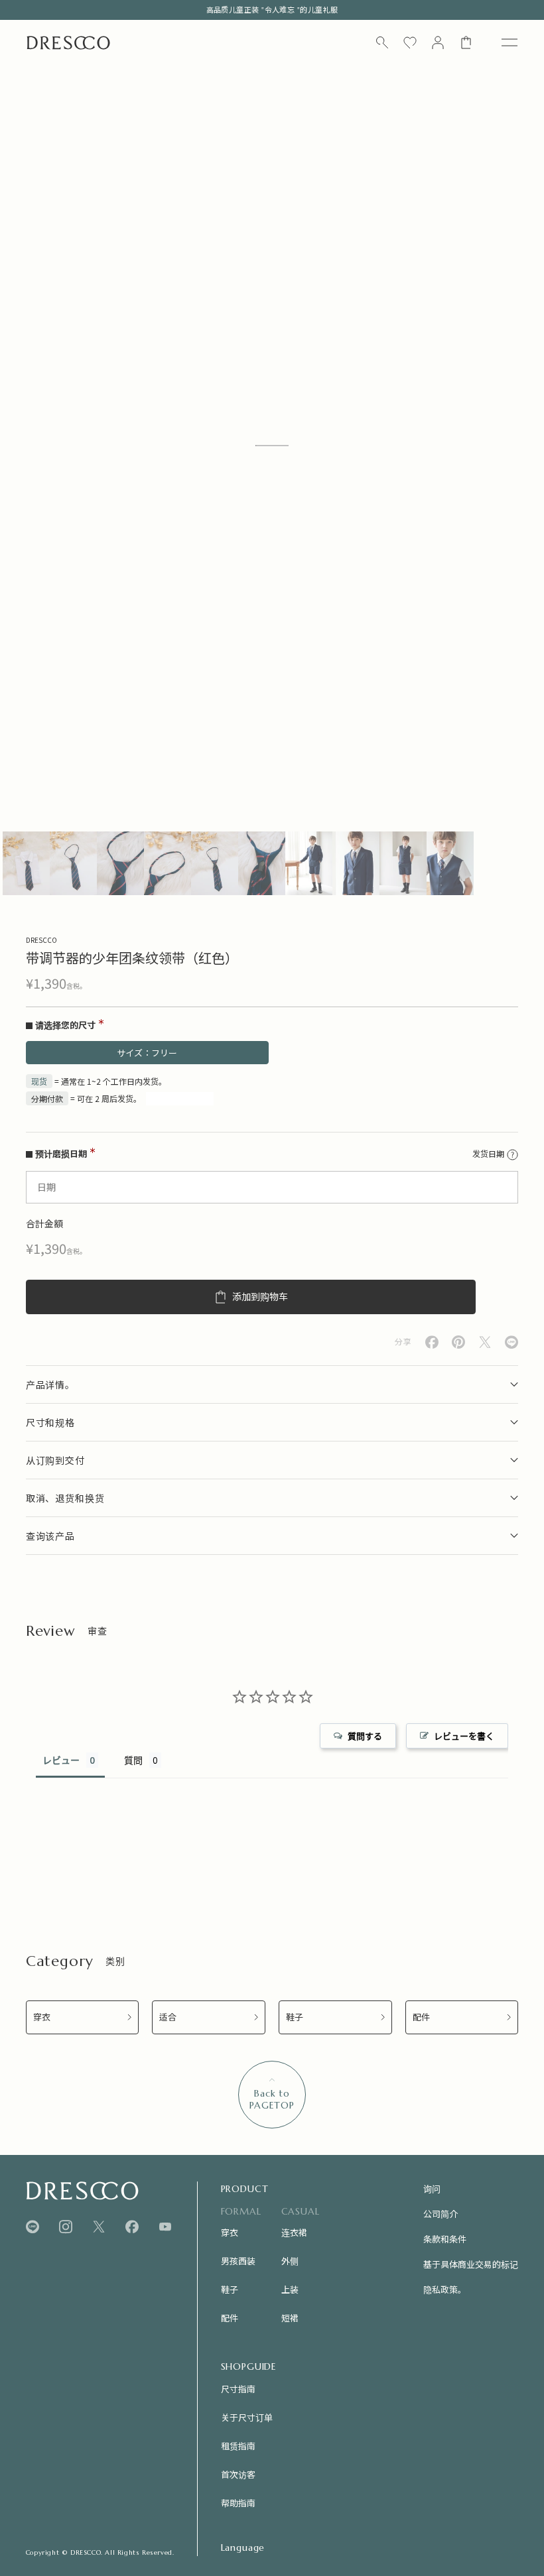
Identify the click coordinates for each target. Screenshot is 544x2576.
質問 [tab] (133, 1760)
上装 (290, 2289)
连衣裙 (294, 2232)
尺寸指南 (238, 2389)
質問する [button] (365, 1736)
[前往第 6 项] (262, 863)
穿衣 (42, 2017)
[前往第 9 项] (403, 863)
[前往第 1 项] (26, 863)
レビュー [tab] (61, 1760)
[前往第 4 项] (168, 863)
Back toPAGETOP (272, 2099)
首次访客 (238, 2474)
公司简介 (441, 2214)
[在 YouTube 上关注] (165, 2227)
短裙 (290, 2318)
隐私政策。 (445, 2289)
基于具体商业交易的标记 (471, 2264)
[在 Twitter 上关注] (99, 2227)
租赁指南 (238, 2446)
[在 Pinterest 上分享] (458, 1342)
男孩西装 (238, 2261)
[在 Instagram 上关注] (66, 2227)
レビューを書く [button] (464, 1736)
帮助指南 (238, 2503)
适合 (168, 2017)
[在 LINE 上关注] (33, 2227)
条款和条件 (445, 2239)
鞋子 (295, 2017)
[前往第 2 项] (73, 863)
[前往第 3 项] (120, 863)
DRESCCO (41, 940)
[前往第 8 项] (356, 863)
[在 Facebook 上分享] (432, 1342)
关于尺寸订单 (247, 2417)
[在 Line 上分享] (511, 1342)
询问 (432, 2188)
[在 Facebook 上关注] (132, 2227)
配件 (421, 2017)
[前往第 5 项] (215, 863)
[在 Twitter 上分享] (485, 1342)
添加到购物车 (260, 1297)
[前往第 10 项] (450, 863)
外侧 (290, 2261)
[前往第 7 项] (309, 863)
